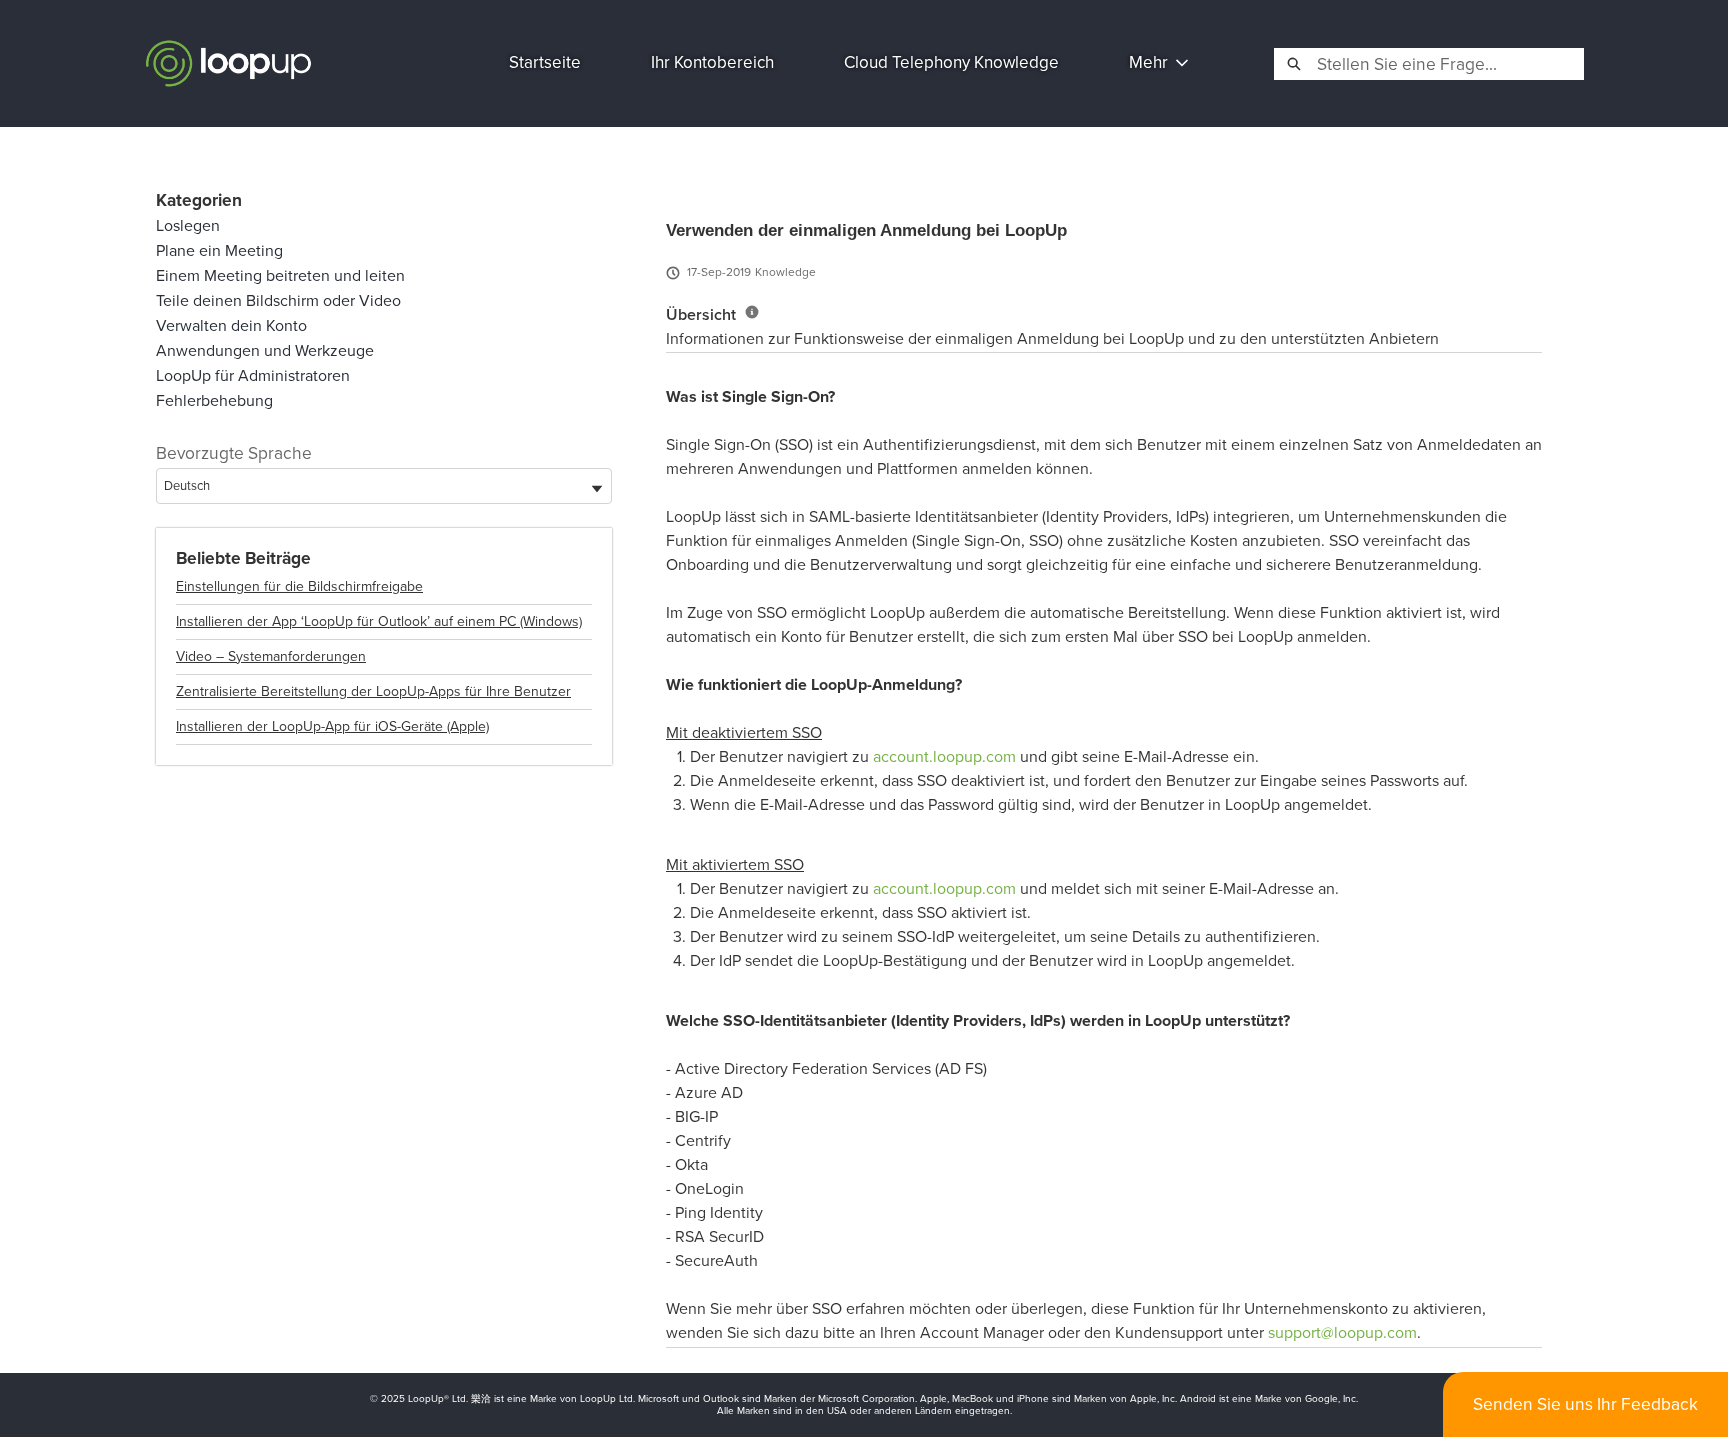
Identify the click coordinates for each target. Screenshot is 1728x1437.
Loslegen (188, 225)
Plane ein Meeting (219, 250)
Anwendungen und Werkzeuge (265, 350)
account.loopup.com (944, 756)
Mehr (1148, 62)
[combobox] (1448, 64)
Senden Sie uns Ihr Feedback (1585, 1404)
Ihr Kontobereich (712, 62)
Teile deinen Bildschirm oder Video (278, 300)
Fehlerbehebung (214, 400)
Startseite (545, 62)
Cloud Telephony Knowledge (951, 62)
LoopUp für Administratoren (253, 375)
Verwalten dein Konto (231, 325)
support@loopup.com (1342, 1332)
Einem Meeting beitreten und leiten (280, 275)
